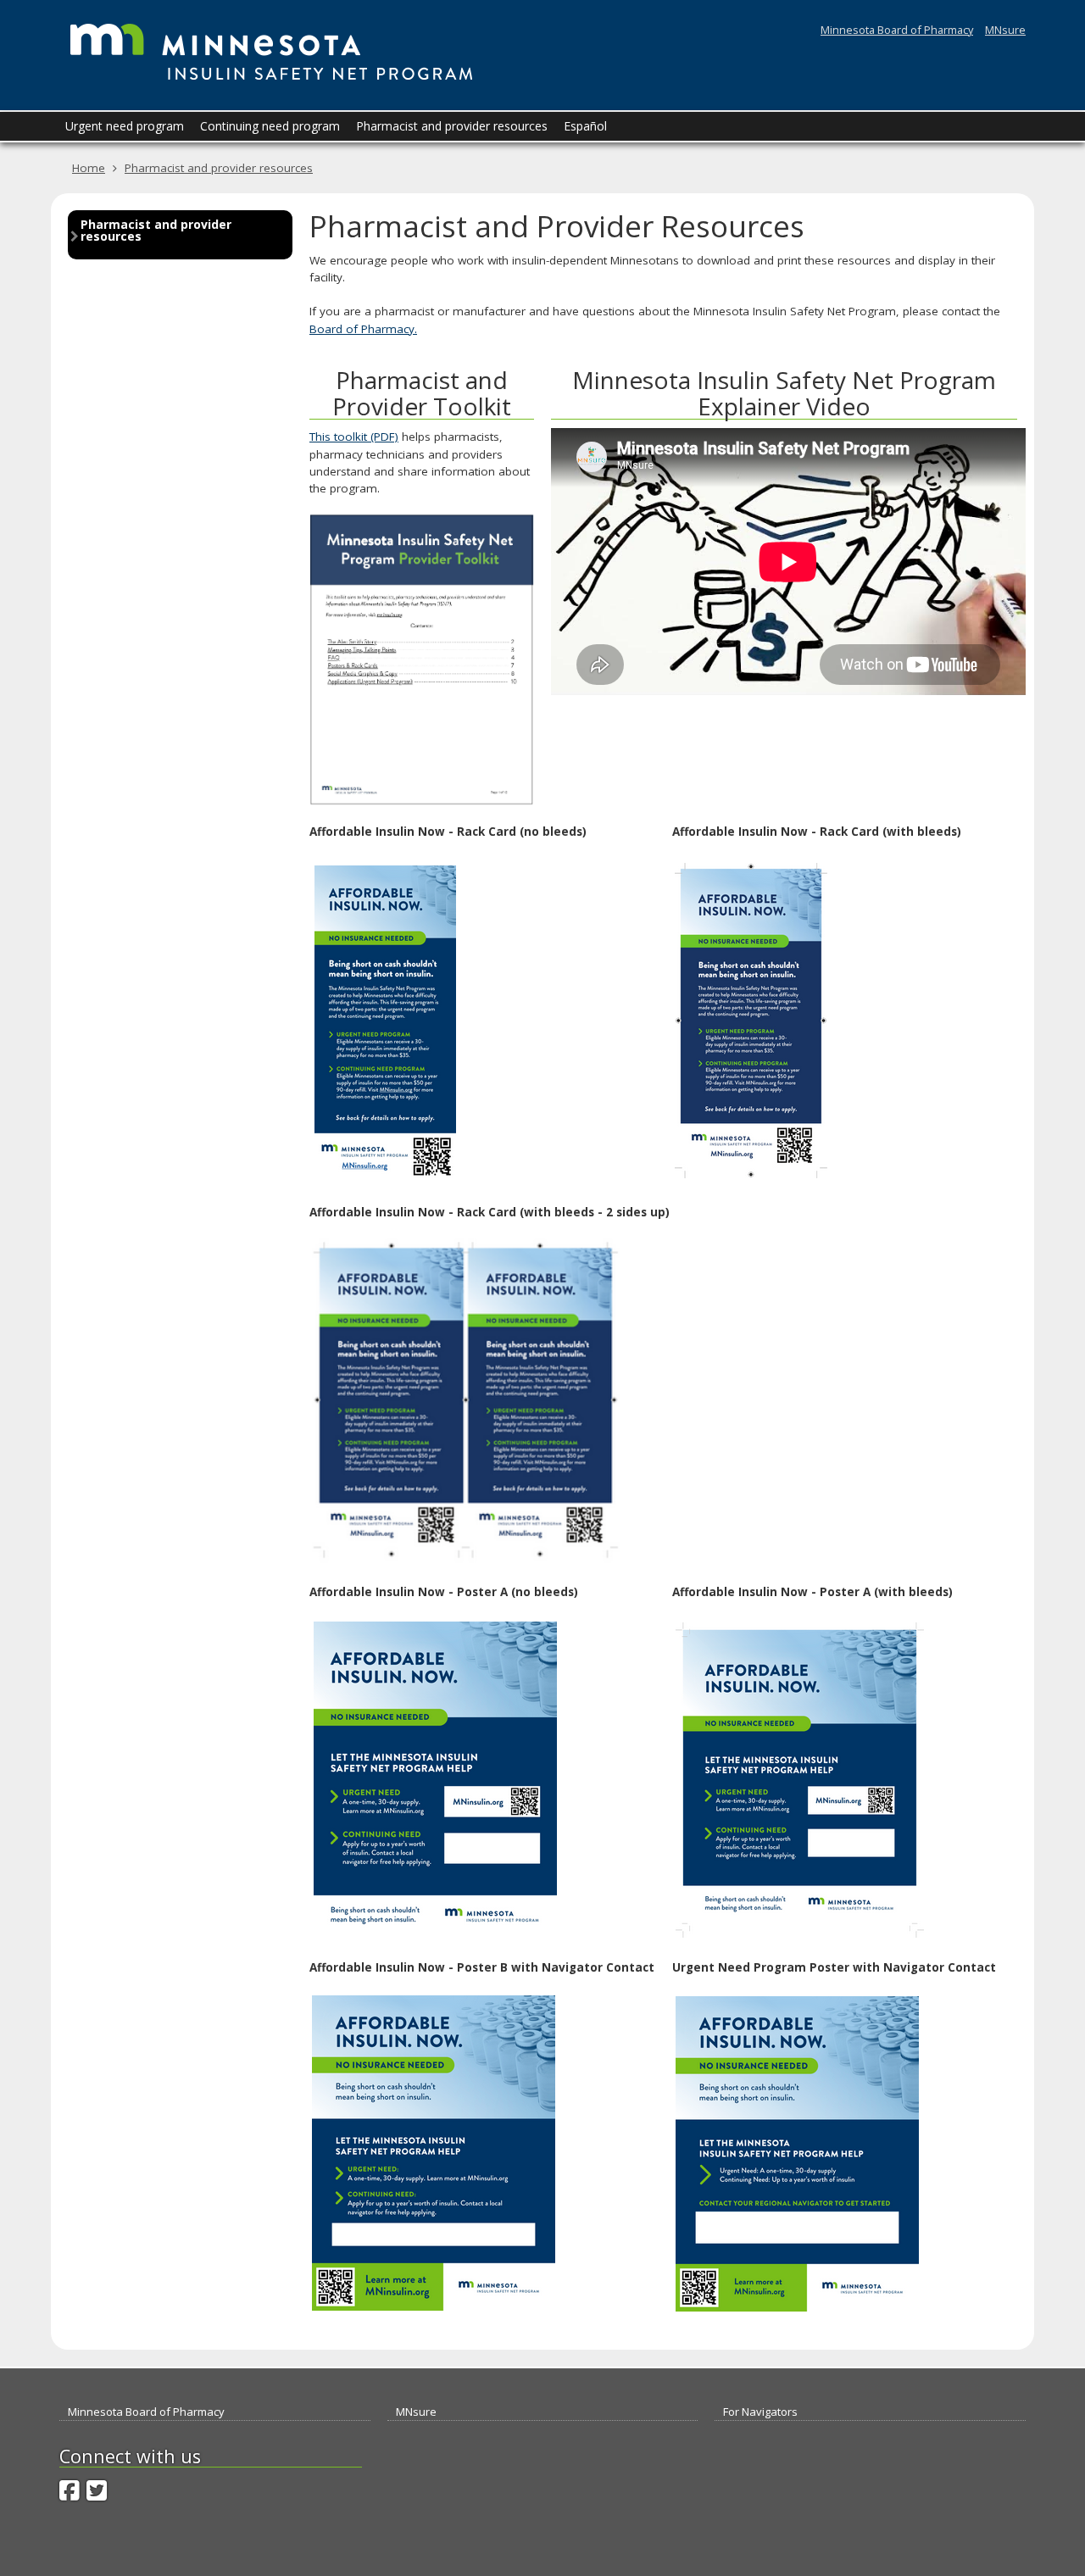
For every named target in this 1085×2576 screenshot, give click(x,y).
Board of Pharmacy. (363, 329)
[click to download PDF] (751, 1019)
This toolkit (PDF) (354, 437)
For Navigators (760, 2412)
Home (89, 168)
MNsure (1005, 30)
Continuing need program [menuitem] (270, 126)
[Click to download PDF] (422, 660)
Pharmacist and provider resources (219, 168)
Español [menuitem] (585, 126)
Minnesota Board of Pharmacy (897, 30)
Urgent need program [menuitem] (125, 126)
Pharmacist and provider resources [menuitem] (452, 126)
